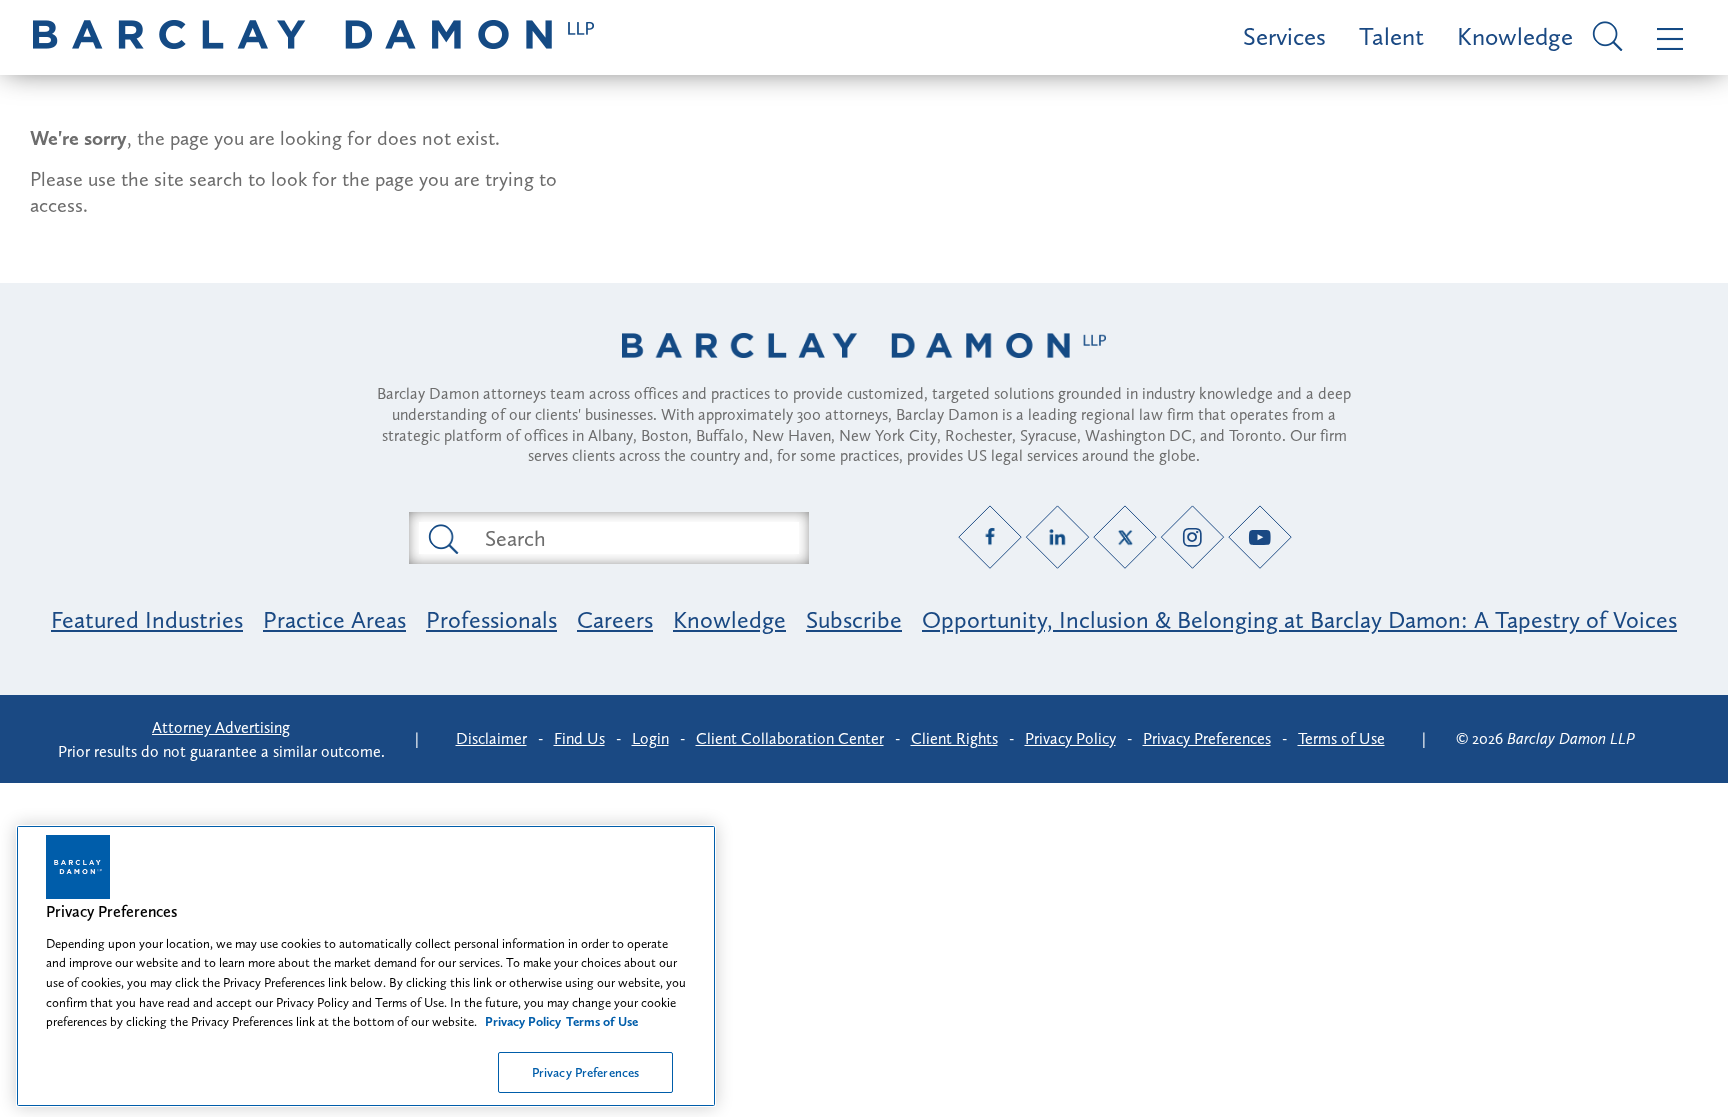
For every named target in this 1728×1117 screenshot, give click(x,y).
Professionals (491, 619)
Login (650, 738)
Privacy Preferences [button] (1207, 738)
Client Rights (954, 738)
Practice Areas (334, 619)
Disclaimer (491, 738)
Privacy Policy (1070, 738)
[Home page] (864, 371)
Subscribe (854, 619)
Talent (1391, 36)
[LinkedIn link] (1057, 537)
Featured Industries (147, 619)
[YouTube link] (1260, 537)
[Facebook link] (990, 537)
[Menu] (1665, 37)
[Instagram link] (1192, 537)
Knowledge (1515, 36)
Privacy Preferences (585, 1071)
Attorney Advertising (221, 727)
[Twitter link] (1125, 537)
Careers (615, 619)
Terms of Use (1341, 738)
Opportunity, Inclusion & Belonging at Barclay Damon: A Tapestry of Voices (1299, 619)
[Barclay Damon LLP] (313, 37)
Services (1284, 36)
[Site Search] (1604, 38)
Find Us (579, 738)
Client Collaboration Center (790, 738)
